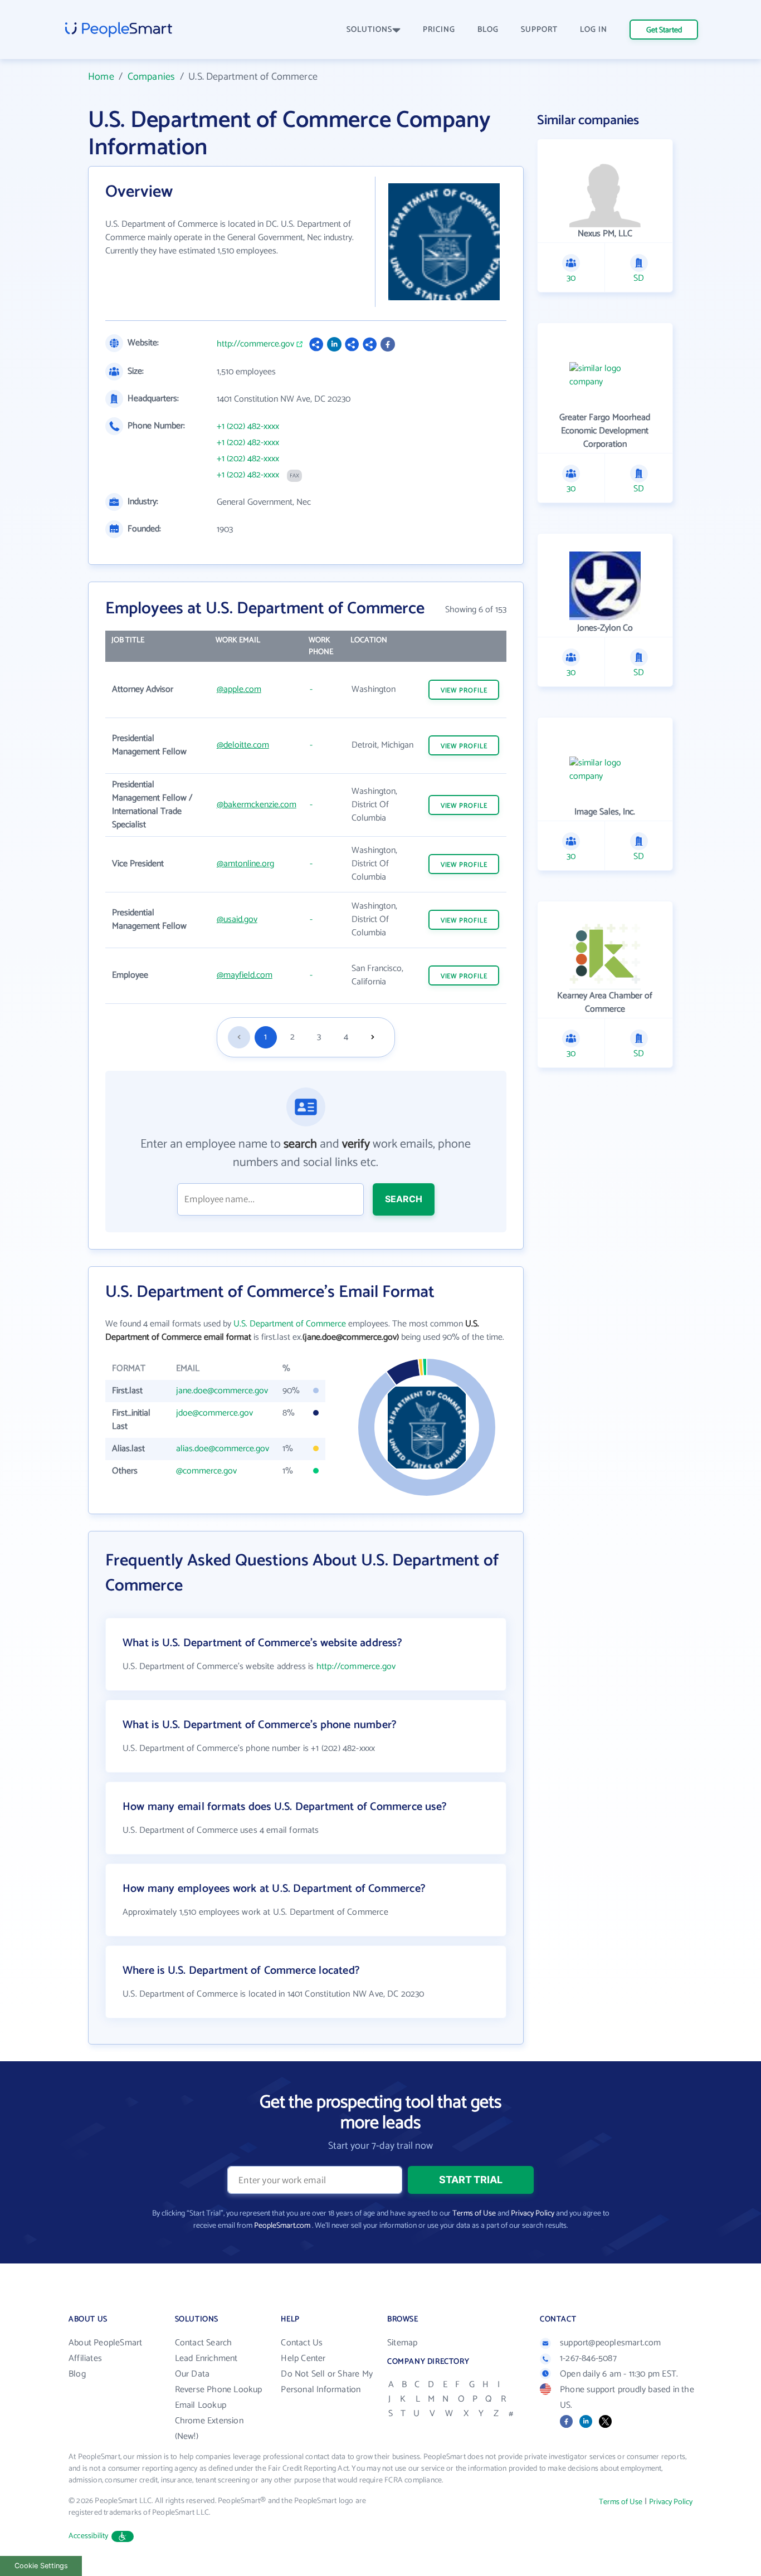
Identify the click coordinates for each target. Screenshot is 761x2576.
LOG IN (594, 30)
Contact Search (204, 2343)
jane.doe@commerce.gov (222, 1391)
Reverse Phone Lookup (219, 2390)
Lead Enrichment (206, 2358)
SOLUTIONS (369, 30)
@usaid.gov (237, 919)
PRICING (439, 30)
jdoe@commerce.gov (214, 1413)
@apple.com (239, 689)
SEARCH (404, 1199)
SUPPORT (539, 30)
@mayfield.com (245, 975)
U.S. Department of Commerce (290, 1324)
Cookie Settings (41, 2566)
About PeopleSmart (105, 2343)
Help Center (303, 2358)
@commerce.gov (206, 1471)
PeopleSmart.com (282, 2226)
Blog (77, 2374)
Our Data (192, 2374)
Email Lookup (201, 2405)
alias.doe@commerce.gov (223, 1449)
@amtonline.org (245, 864)
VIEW (464, 691)
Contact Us (302, 2343)
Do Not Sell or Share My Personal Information (327, 2382)
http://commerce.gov (255, 344)
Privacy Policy (533, 2214)
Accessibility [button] (89, 2536)
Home (101, 77)
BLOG (488, 30)
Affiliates (85, 2358)
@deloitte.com (243, 745)
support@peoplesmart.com (611, 2343)
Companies (152, 77)
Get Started (664, 30)
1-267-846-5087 (588, 2358)
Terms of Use (474, 2214)
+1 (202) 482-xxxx (248, 427)
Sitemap (402, 2343)
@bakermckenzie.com (257, 805)
